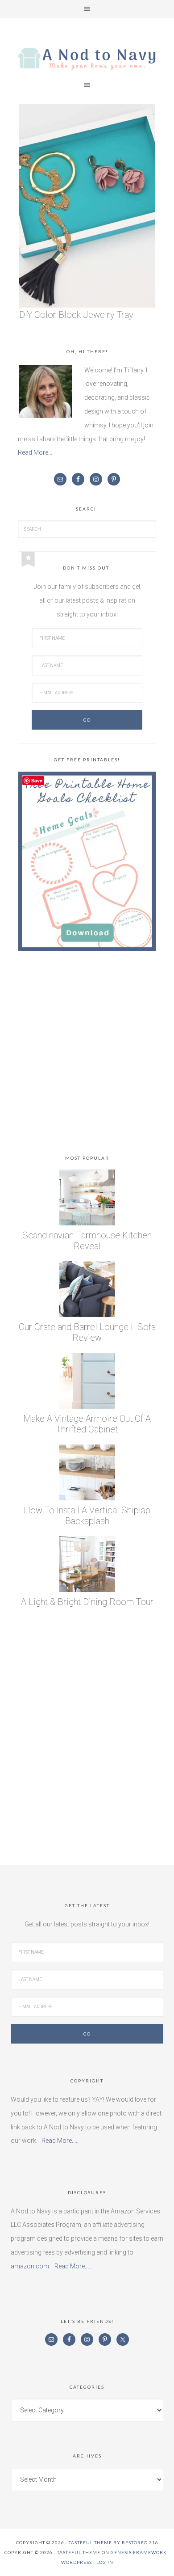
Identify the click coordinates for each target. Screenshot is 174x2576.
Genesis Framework (139, 2552)
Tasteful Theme (79, 2552)
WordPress (77, 2562)
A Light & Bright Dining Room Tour (87, 1602)
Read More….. (60, 2141)
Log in (105, 2562)
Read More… (35, 452)
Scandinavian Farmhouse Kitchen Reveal (87, 1241)
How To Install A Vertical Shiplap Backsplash (87, 1516)
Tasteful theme (90, 2542)
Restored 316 (140, 2542)
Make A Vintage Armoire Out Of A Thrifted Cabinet (87, 1424)
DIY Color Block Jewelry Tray (76, 315)
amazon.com (30, 2266)
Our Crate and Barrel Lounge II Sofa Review (87, 1332)
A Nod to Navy (87, 59)
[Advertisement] (87, 1055)
